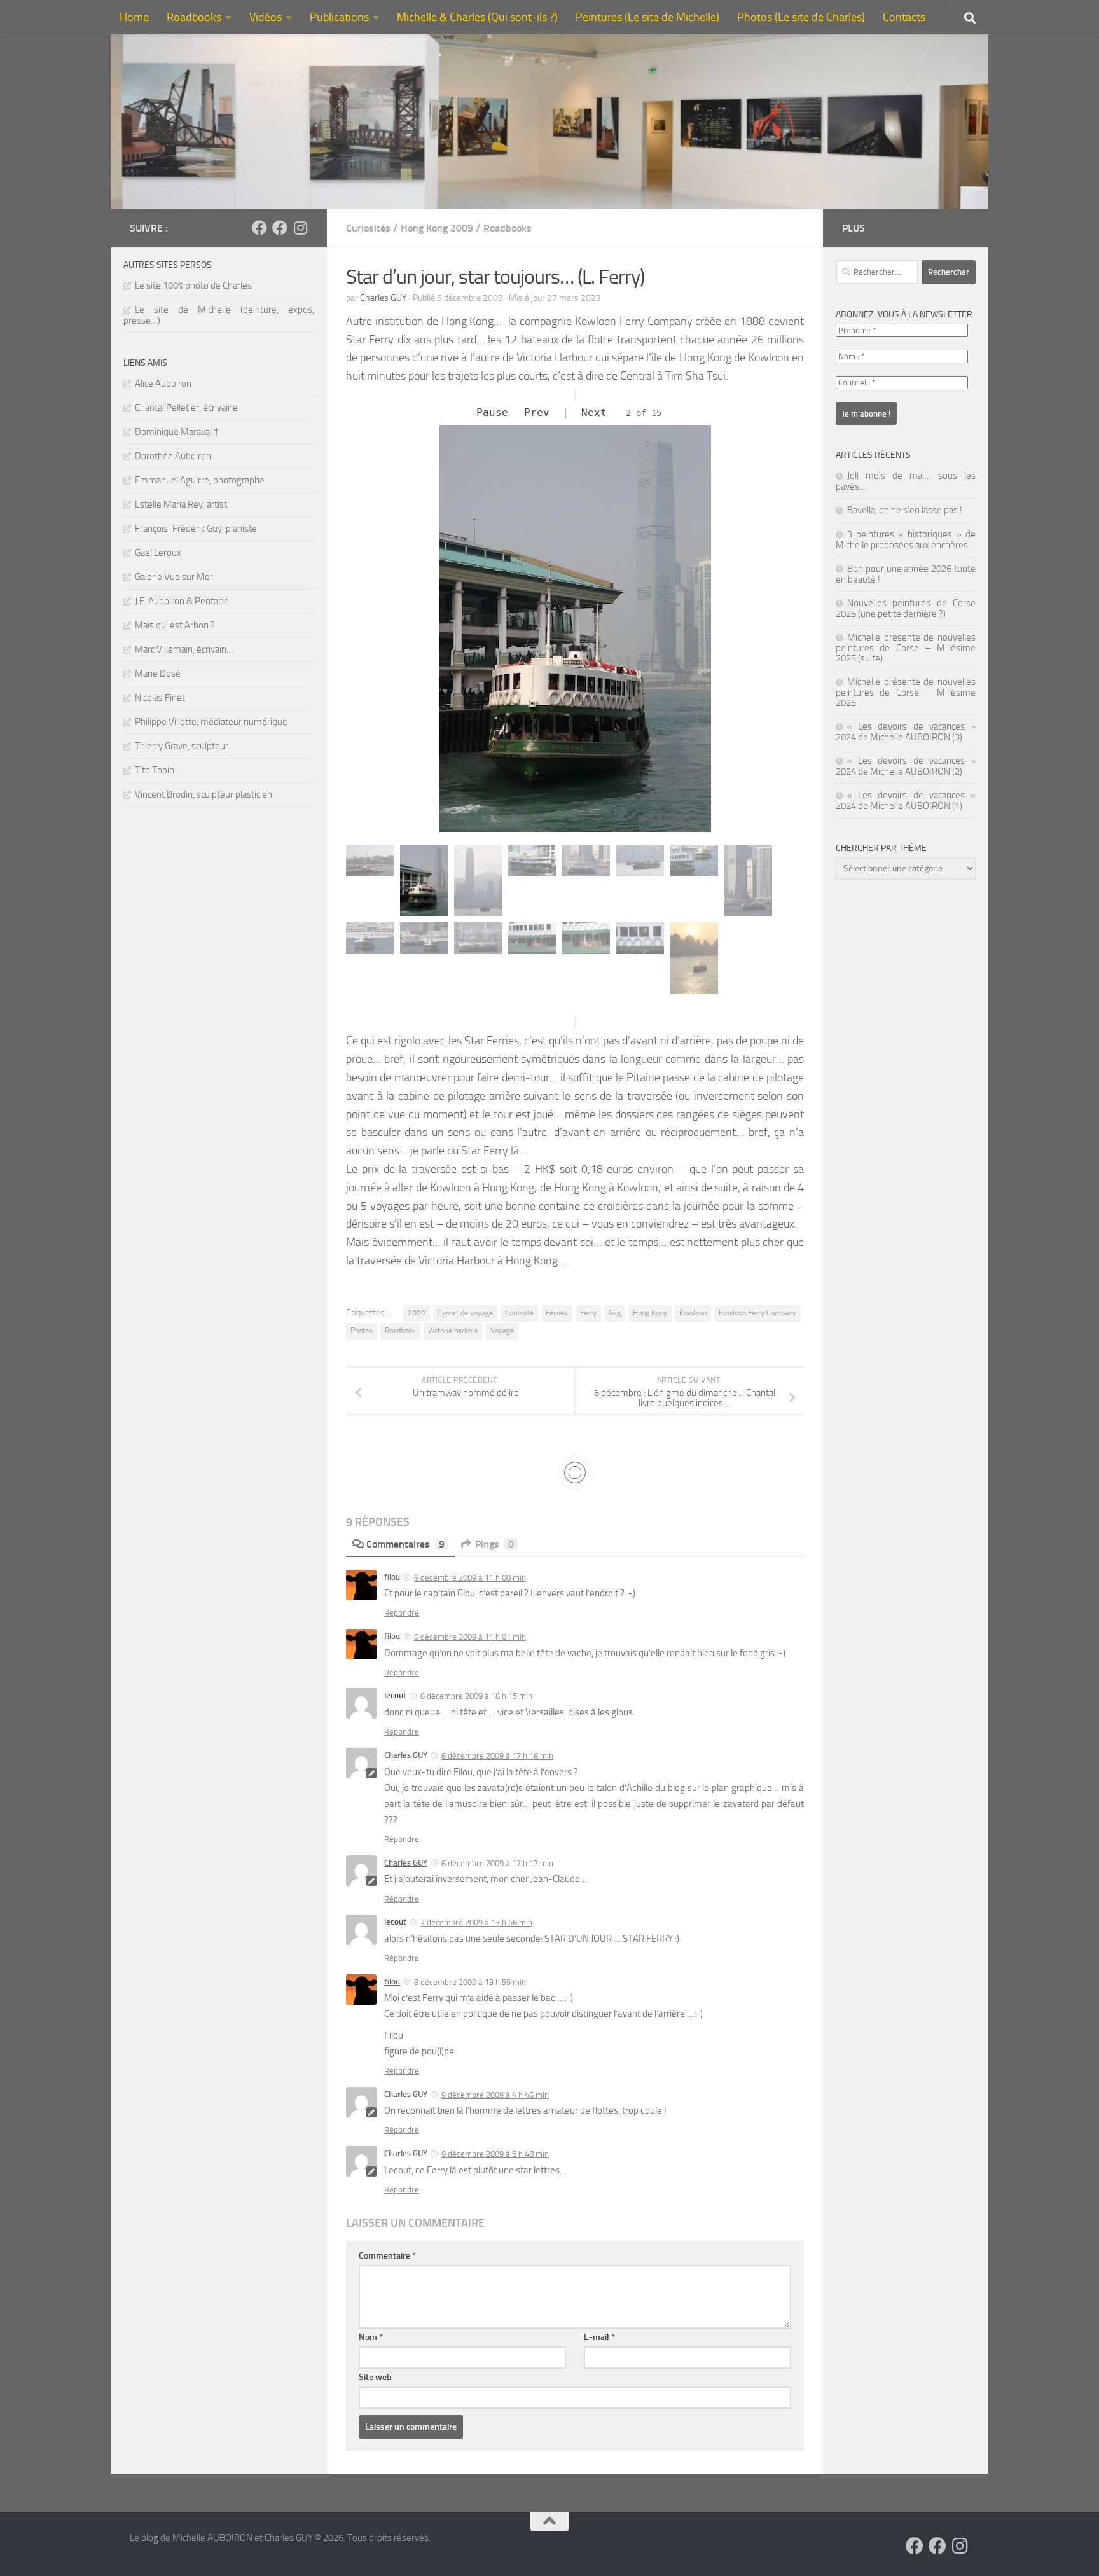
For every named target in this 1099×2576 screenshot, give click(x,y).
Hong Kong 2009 (437, 228)
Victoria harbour (453, 1331)
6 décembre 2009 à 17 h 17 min (497, 1863)
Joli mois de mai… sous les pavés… (906, 481)
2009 (417, 1313)
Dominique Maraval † (177, 432)
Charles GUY (384, 298)
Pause (492, 412)
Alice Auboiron (163, 384)
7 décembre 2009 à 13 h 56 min (476, 1922)
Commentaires (405, 1544)
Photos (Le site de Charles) (801, 17)
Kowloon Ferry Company (757, 1313)
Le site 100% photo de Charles (193, 286)
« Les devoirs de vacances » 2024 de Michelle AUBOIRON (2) (906, 766)
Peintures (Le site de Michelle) (647, 17)
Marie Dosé (158, 674)
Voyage (502, 1331)
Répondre (402, 1613)
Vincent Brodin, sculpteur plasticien (204, 794)
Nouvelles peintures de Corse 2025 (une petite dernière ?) (906, 608)
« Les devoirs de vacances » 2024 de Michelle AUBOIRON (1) (906, 800)
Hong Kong (650, 1313)
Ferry (588, 1313)
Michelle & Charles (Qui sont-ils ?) (477, 17)
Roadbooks (194, 17)
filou (392, 1577)
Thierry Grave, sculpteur (182, 746)
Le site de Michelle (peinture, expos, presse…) (219, 315)
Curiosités (368, 228)
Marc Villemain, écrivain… (184, 649)
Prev (537, 412)
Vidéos (266, 17)
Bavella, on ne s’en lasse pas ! (905, 510)
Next (594, 412)
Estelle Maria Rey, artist (181, 504)
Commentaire (387, 2256)
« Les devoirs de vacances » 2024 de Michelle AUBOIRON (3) (906, 732)
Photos (362, 1331)
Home (134, 17)
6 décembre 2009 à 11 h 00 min (470, 1578)
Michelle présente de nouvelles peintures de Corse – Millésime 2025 (906, 692)
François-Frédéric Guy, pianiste (196, 529)
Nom (371, 2337)
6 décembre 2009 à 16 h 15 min (476, 1696)
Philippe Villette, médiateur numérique (211, 722)
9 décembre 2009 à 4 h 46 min (495, 2095)
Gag (615, 1313)
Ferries (557, 1313)
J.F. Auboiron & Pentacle (182, 601)
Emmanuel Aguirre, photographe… (203, 480)
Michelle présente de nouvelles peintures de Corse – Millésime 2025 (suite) (906, 648)
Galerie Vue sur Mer (174, 577)
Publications (339, 17)
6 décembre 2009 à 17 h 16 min (497, 1756)
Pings (494, 1544)
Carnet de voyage (465, 1313)
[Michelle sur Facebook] (280, 228)
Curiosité (519, 1313)
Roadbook (400, 1331)
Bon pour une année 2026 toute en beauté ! (906, 574)
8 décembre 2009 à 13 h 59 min (470, 1982)
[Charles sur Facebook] (259, 228)
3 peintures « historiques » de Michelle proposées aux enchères (906, 540)
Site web (375, 2377)
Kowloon (693, 1313)
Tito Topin (155, 770)
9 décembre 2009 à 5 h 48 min (495, 2154)
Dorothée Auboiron (173, 456)
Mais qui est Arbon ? (175, 625)
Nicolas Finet (160, 698)
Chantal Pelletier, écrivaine (186, 408)
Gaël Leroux (158, 553)
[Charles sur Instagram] (300, 228)
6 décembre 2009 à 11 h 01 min (470, 1637)
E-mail (599, 2337)
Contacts (904, 17)
